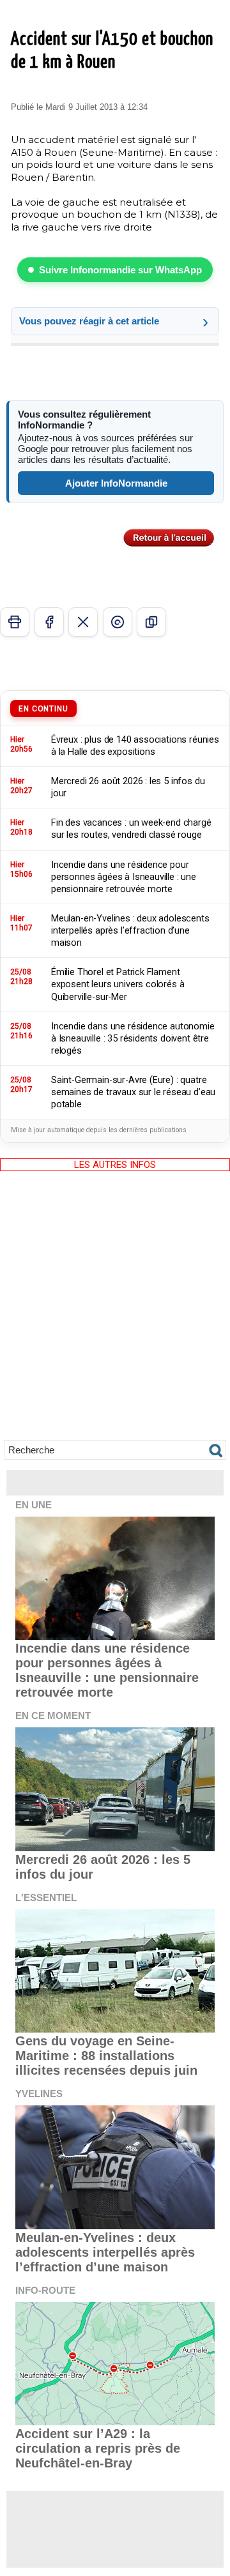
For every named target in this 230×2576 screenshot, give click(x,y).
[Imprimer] (15, 622)
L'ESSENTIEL (46, 1898)
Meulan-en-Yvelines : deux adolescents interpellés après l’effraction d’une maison (105, 2252)
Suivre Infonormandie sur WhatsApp (120, 270)
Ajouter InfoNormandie (116, 483)
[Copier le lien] (151, 622)
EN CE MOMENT (53, 1716)
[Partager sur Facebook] (49, 622)
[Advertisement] (115, 1315)
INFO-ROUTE (45, 2290)
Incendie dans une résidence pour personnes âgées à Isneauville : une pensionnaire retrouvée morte (107, 1670)
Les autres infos (115, 1165)
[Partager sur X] (83, 622)
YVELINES (39, 2094)
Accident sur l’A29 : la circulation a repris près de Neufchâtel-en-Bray (98, 2448)
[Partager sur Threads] (118, 622)
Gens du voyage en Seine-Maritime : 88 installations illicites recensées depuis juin (106, 2056)
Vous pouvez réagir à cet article (89, 321)
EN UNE (34, 1505)
